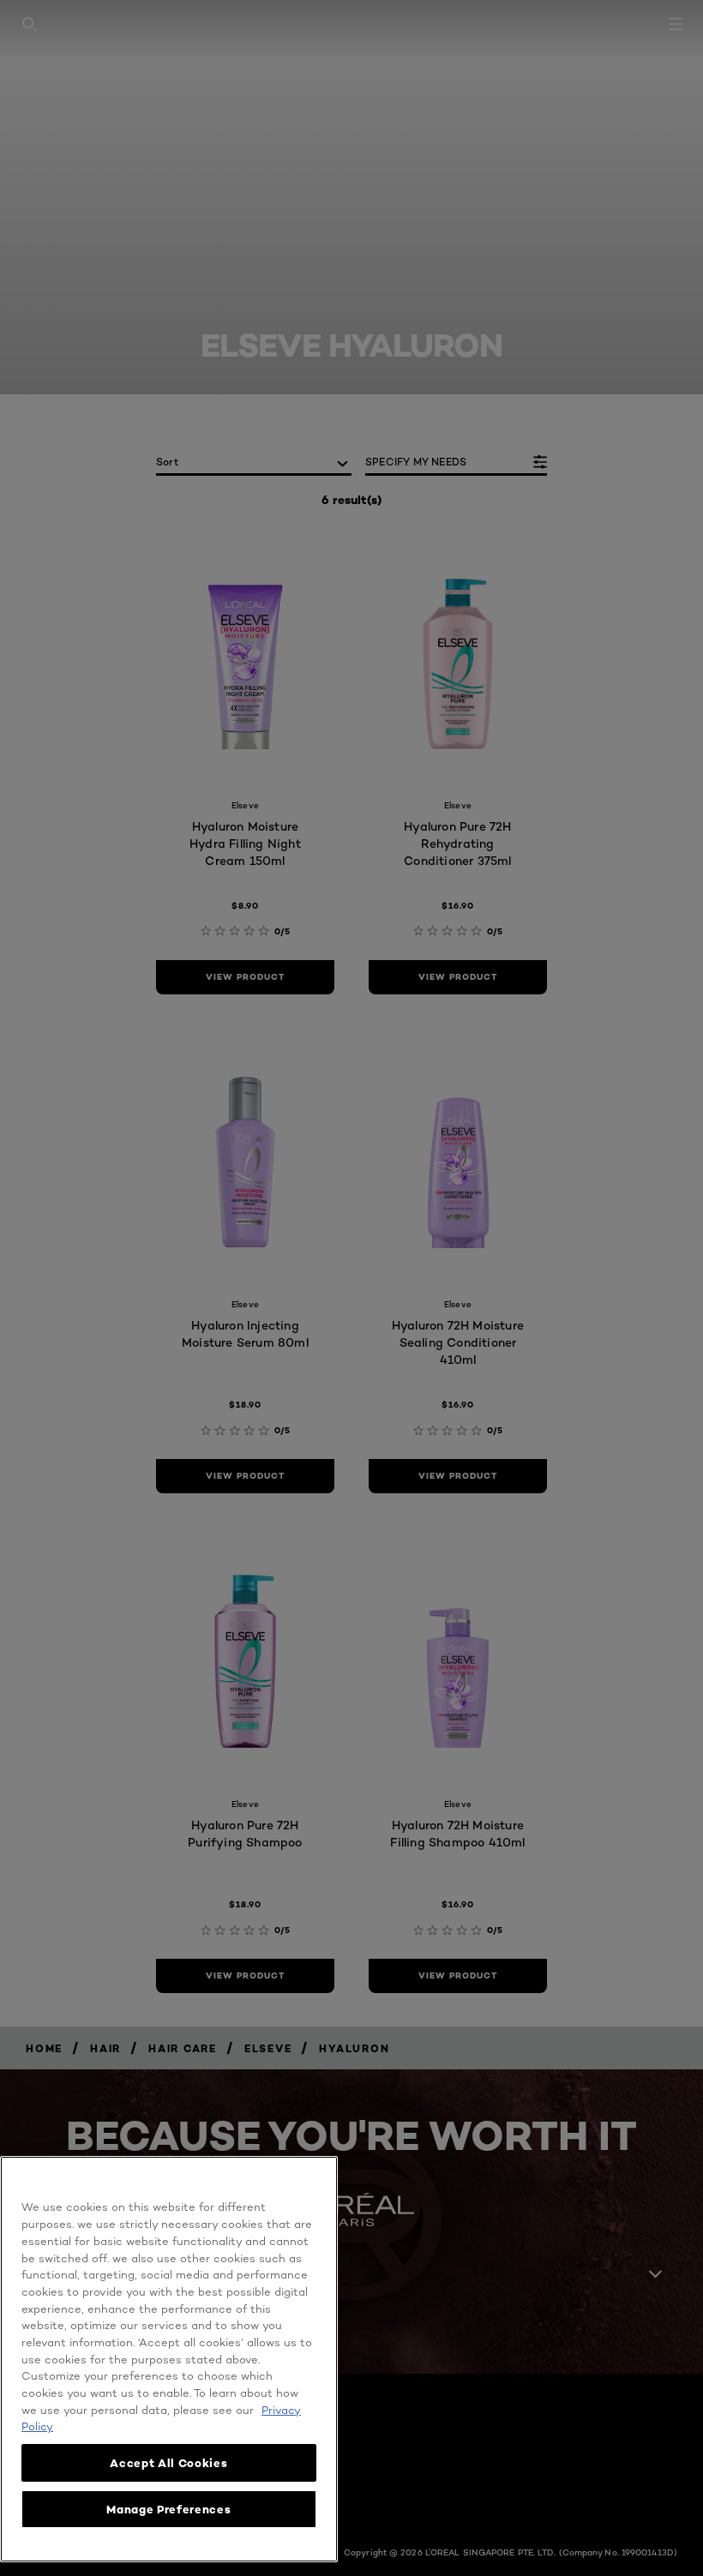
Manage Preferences (168, 2509)
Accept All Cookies (168, 2463)
